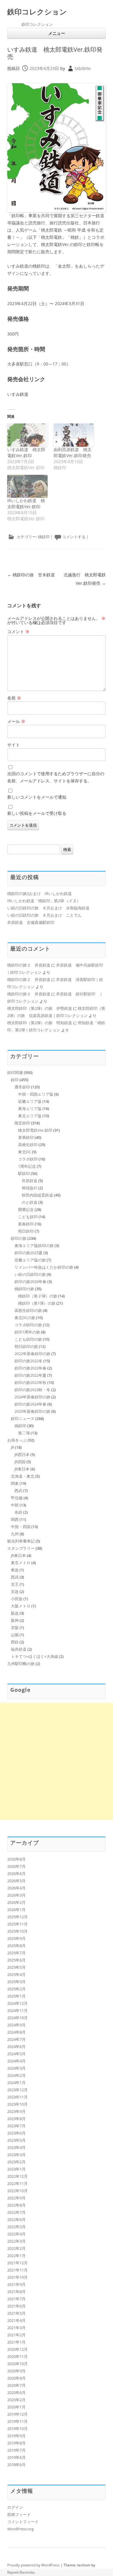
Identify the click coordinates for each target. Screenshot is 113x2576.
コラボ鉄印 (28, 1159)
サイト (14, 745)
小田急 (17, 1599)
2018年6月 (16, 2465)
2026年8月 (16, 1859)
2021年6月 (16, 2306)
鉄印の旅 (19, 1238)
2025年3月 (16, 1982)
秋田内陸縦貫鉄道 (37, 1195)
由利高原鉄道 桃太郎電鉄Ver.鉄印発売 (73, 452)
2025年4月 (16, 1974)
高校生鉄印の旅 (28, 1310)
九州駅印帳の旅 (21, 1664)
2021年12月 (17, 2263)
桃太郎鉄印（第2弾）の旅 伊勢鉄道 (40, 1008)
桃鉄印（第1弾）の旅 (37, 1303)
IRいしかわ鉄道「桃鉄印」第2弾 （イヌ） (44, 901)
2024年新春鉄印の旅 (32, 1397)
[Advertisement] (56, 1761)
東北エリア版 (30, 1116)
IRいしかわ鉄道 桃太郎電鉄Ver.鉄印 (26, 504)
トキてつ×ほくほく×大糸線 (35, 1656)
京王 (15, 1584)
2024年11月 (17, 2010)
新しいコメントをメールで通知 (37, 797)
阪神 (15, 1620)
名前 (14, 698)
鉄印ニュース (23, 1418)
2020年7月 (16, 2385)
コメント (18, 631)
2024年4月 (16, 2061)
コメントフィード (23, 2522)
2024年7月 (16, 2039)
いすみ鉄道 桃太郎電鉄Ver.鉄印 (26, 452)
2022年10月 (17, 2191)
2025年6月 (16, 1960)
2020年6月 (16, 2392)
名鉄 (18, 1512)
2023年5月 (16, 2140)
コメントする (74, 537)
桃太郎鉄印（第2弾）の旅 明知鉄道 (40, 1023)
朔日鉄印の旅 (26, 1346)
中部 (15, 1505)
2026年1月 (16, 1910)
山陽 (15, 1635)
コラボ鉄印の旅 (28, 1325)
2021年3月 (16, 2328)
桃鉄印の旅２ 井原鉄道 (29, 965)
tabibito (83, 68)
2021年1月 (16, 2342)
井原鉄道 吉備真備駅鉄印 (31, 922)
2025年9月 (16, 1938)
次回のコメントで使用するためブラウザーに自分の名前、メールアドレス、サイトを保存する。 (56, 777)
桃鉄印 (44, 537)
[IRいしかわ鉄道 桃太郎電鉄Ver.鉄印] (27, 486)
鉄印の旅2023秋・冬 (32, 1390)
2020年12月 (17, 2349)
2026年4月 (16, 1888)
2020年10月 (17, 2364)
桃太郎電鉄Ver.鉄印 (35, 1130)
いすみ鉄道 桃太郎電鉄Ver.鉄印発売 (55, 53)
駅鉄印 (24, 1173)
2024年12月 (17, 2003)
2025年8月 (16, 1946)
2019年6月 (16, 2457)
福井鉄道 (19, 1649)
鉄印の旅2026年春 (30, 1282)
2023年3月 (16, 2155)
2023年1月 (16, 2169)
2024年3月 (16, 2068)
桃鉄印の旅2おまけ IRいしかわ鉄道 (39, 894)
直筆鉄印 (26, 1137)
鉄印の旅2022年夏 (30, 1375)
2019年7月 (16, 2450)
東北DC (25, 1152)
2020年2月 (16, 2400)
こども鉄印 (28, 1217)
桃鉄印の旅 (24, 1289)
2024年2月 (16, 2075)
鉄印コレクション (37, 12)
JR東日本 (22, 1469)
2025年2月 (16, 1989)
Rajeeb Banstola (21, 2572)
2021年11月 (17, 2270)
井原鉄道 (30, 1181)
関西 (15, 1519)
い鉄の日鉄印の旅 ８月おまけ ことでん (44, 915)
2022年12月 (17, 2176)
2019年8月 (16, 2443)
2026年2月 (16, 1902)
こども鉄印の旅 (28, 1339)
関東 (15, 1483)
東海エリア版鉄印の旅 (34, 1246)
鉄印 (15, 1080)
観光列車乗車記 (21, 1541)
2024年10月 (17, 2018)
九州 (15, 1534)
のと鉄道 (30, 1202)
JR (13, 1447)
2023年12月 (17, 2090)
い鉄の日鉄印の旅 (30, 1274)
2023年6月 (16, 2133)
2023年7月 (16, 2126)
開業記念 (26, 1209)
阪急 (15, 1613)
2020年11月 (17, 2356)
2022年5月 (16, 2227)
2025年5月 (16, 1967)
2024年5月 (16, 2054)
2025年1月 (16, 1996)
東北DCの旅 (25, 1318)
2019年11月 (17, 2421)
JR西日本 (22, 1455)
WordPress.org (20, 2529)
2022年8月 (16, 2205)
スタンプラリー (21, 1548)
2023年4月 (16, 2147)
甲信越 (17, 1498)
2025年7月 (16, 1953)
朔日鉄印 (26, 1231)
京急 (15, 1591)
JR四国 (20, 1462)
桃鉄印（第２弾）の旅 (38, 1296)
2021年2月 (16, 2335)
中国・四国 (21, 1527)
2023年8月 (16, 2119)
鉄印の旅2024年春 (30, 1404)
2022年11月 (17, 2183)
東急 (15, 1570)
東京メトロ (21, 1563)
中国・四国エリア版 (36, 1094)
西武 (18, 1491)
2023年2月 (16, 2162)
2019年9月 (16, 2436)
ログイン (15, 2507)
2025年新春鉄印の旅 (32, 1411)
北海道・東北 (23, 1476)
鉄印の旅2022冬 (28, 1361)
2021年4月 (16, 2320)
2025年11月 (17, 1924)
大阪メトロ (21, 1606)
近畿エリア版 (30, 1101)
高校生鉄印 (28, 1145)
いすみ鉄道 (18, 394)
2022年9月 (16, 2198)
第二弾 (24, 1433)
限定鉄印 (22, 1123)
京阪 (15, 1628)
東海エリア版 (30, 1109)
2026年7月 (16, 1866)
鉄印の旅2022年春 (30, 1368)
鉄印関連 (15, 1073)
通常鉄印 (22, 1087)
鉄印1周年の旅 (27, 1332)
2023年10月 (17, 2104)
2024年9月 (16, 2025)
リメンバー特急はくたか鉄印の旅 (44, 1267)
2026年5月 (16, 1881)
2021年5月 (16, 2313)
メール (16, 721)
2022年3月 (16, 2241)
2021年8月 (16, 2292)
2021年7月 (16, 2299)
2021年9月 (16, 2284)
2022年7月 (16, 2212)
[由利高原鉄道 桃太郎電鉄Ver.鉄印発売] (74, 435)
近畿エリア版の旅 (30, 1260)
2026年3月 (16, 1895)
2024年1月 (16, 2083)
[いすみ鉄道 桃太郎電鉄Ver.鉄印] (27, 435)
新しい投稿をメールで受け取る (37, 813)
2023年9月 (16, 2111)
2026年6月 (16, 1874)
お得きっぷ (17, 1440)
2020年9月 (16, 2371)
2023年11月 (17, 2097)
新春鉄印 (26, 1224)
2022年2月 (16, 2248)
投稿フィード (19, 2514)
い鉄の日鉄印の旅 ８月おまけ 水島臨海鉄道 (48, 908)
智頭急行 (30, 1188)
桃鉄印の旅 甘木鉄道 (31, 575)
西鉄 (15, 1642)
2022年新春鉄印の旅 (32, 1354)
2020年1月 (16, 2407)
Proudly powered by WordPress (33, 2565)
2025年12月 (17, 1917)
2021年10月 (17, 2277)
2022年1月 (16, 2256)
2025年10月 (17, 1931)
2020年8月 (16, 2378)
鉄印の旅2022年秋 (30, 1382)
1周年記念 (27, 1166)
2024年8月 (16, 2032)
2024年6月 (16, 2047)
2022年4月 (16, 2234)
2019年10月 (17, 2429)
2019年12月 (17, 2414)
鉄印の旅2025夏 (28, 1253)
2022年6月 (16, 2219)
